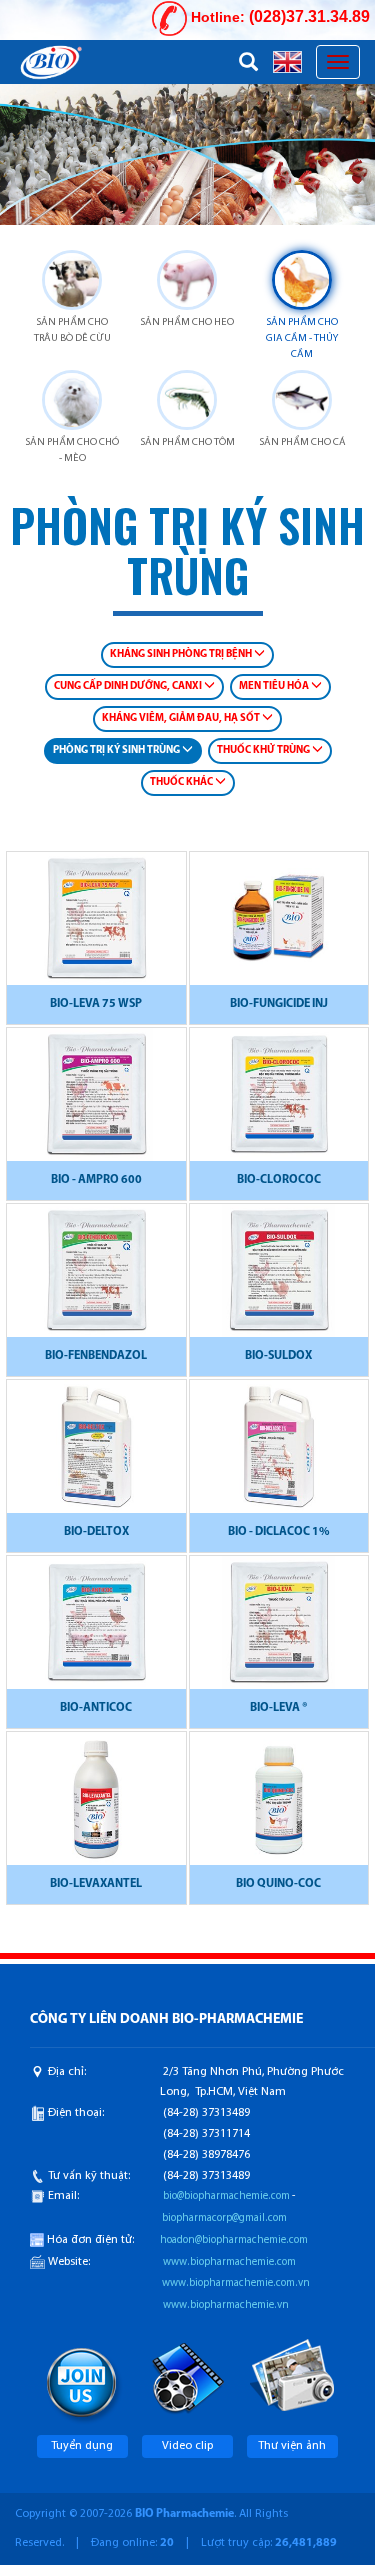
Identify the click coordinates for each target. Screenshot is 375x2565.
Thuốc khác (182, 782)
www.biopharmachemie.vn (226, 2305)
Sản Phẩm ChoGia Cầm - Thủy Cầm (302, 338)
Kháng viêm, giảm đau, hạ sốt (182, 718)
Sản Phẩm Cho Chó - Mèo (72, 450)
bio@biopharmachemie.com (226, 2196)
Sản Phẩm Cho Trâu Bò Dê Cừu (72, 330)
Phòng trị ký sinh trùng (117, 750)
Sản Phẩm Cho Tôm (187, 442)
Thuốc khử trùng (264, 750)
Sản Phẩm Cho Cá (302, 442)
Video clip (187, 2446)
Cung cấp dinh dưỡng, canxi (129, 686)
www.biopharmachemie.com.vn (236, 2283)
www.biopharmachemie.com (229, 2262)
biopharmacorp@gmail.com (224, 2218)
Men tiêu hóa (275, 686)
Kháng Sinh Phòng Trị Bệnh (182, 654)
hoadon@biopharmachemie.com (234, 2240)
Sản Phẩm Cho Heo (187, 322)
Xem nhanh (96, 929)
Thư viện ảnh (292, 2446)
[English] (287, 61)
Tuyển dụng (82, 2446)
